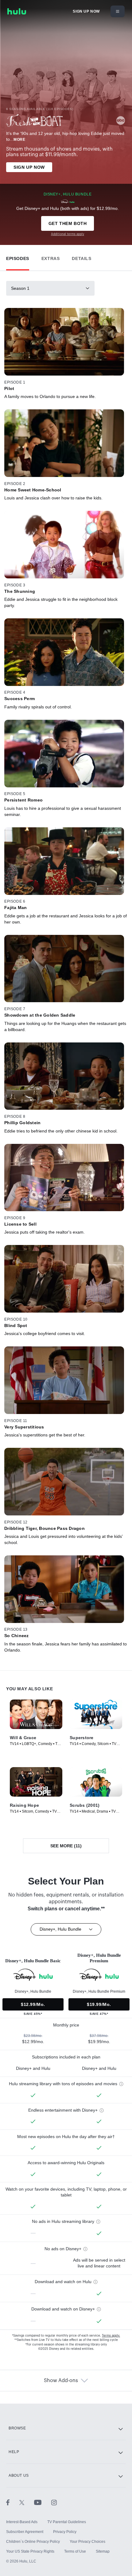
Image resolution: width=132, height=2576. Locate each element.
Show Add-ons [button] (61, 2381)
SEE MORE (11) (66, 1846)
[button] (18, 257)
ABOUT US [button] (19, 2476)
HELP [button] (14, 2452)
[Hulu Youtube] (43, 2502)
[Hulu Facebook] (13, 2502)
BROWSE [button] (17, 2428)
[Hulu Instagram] (54, 2502)
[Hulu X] (27, 2502)
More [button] (19, 140)
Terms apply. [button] (111, 2336)
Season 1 (20, 288)
